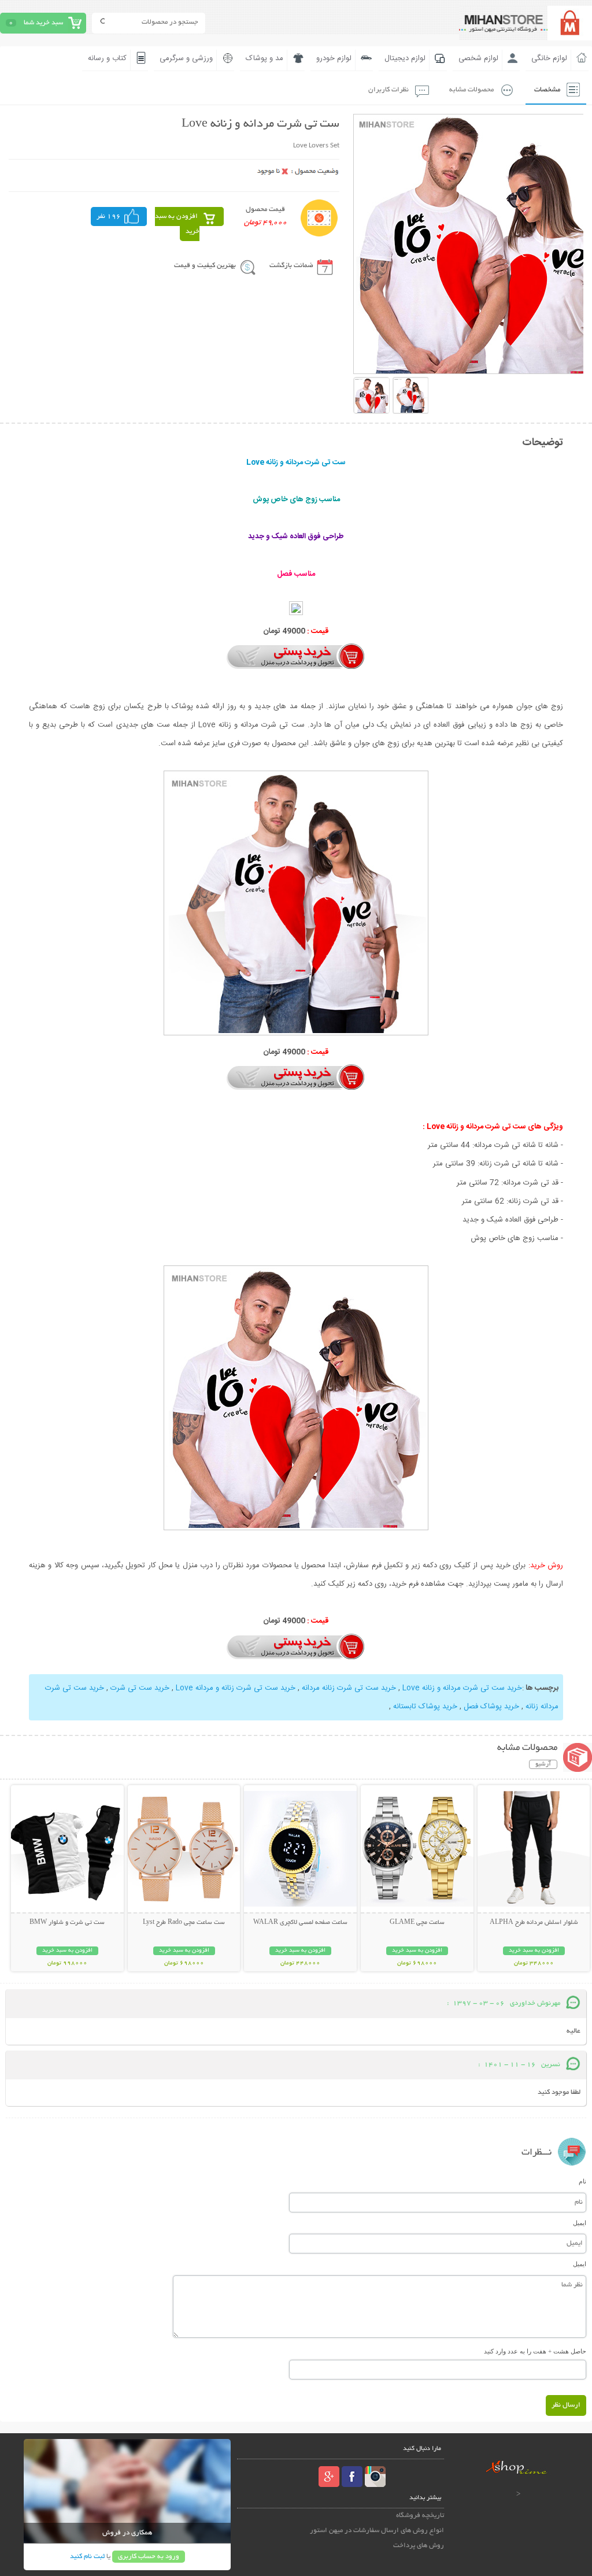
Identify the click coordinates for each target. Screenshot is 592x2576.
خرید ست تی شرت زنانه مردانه (349, 1688)
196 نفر (109, 216)
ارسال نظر (566, 2405)
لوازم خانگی (549, 58)
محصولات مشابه (471, 90)
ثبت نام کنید (87, 2557)
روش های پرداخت (419, 2546)
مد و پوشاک (264, 58)
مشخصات (547, 90)
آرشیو (543, 1764)
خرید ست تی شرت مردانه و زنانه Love (462, 1688)
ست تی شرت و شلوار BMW (67, 1923)
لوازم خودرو (334, 58)
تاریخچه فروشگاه (420, 2516)
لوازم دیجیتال (405, 58)
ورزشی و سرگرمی (186, 58)
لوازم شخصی (478, 58)
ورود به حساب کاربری (149, 2557)
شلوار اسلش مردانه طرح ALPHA (534, 1923)
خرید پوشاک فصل (491, 1707)
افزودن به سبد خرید (177, 224)
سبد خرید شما (43, 23)
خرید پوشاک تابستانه (425, 1707)
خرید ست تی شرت (140, 1688)
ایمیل (580, 2223)
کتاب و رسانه (107, 58)
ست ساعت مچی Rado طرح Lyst (184, 1923)
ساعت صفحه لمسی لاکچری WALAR (300, 1923)
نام (582, 2181)
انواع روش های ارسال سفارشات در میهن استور (377, 2531)
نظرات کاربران (388, 90)
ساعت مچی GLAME (417, 1923)
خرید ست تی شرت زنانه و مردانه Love (236, 1688)
